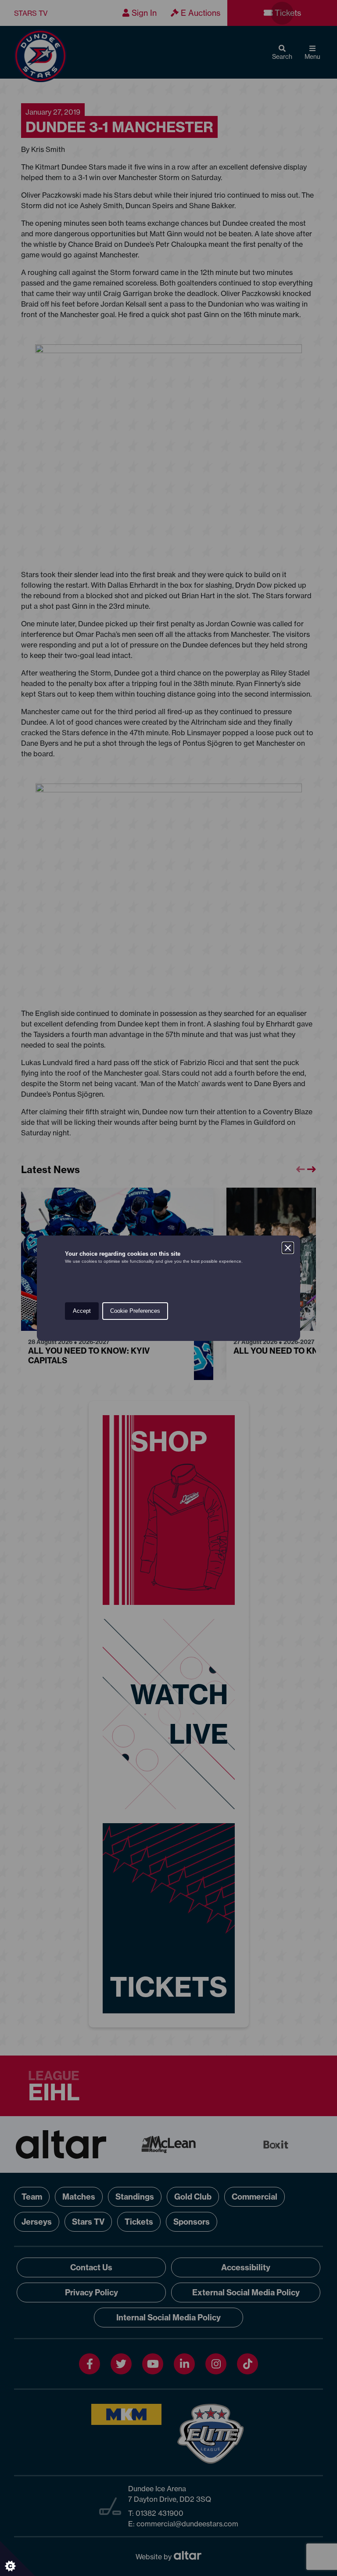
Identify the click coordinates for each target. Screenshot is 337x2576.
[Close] (288, 1248)
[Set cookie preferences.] (18, 2558)
